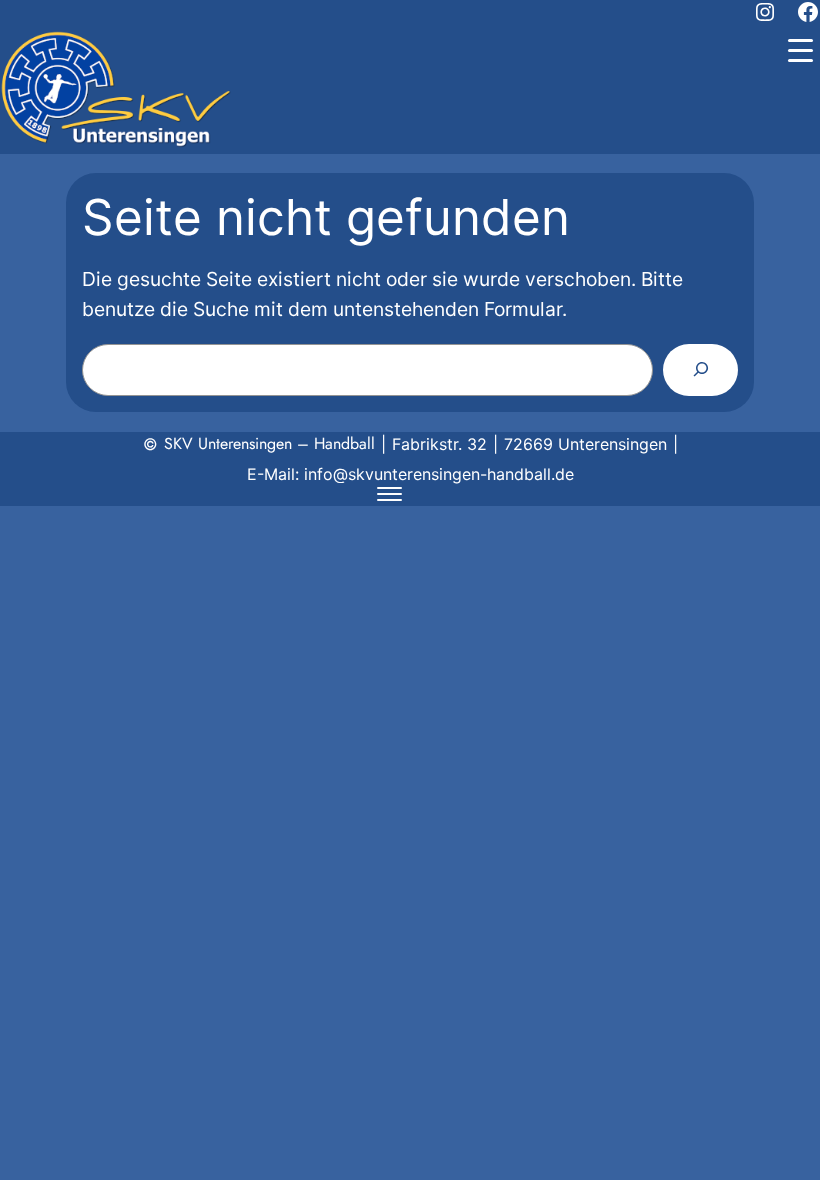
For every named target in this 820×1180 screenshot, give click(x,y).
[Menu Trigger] (800, 50)
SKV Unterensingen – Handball (269, 443)
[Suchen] (700, 370)
